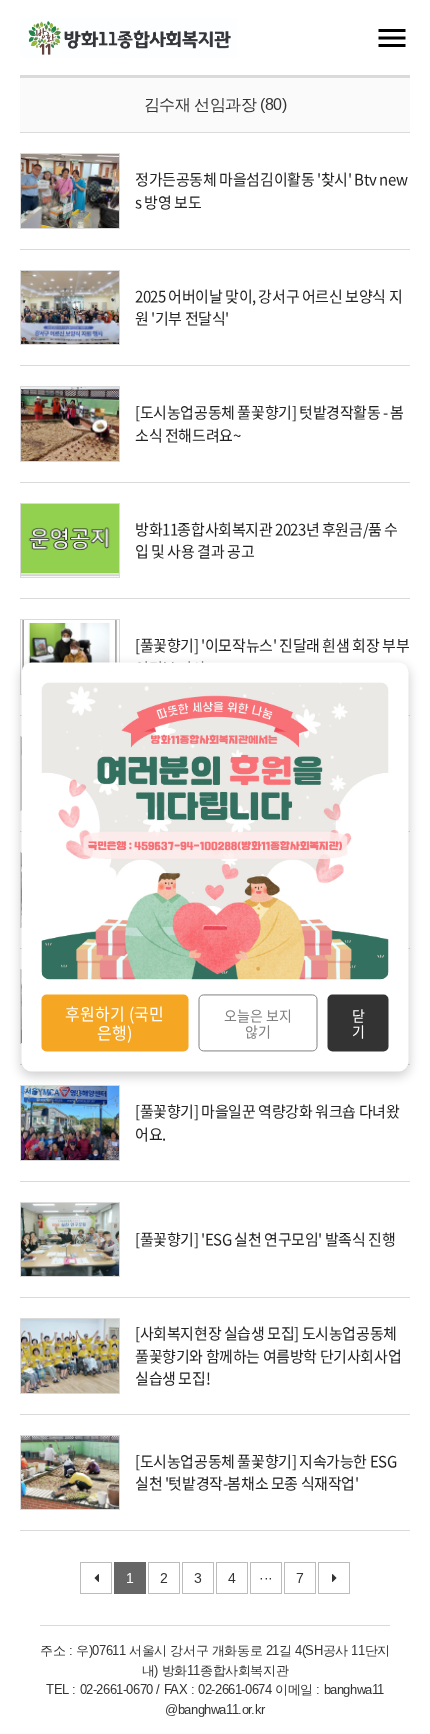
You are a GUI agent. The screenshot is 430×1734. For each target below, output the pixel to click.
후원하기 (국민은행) (114, 1023)
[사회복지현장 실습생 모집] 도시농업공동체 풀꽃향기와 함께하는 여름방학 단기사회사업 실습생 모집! (268, 1355)
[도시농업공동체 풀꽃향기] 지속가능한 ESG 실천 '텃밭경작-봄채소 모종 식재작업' (265, 1472)
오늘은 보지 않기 (258, 1023)
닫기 (358, 1023)
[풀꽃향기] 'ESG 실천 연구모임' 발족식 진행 (265, 1239)
